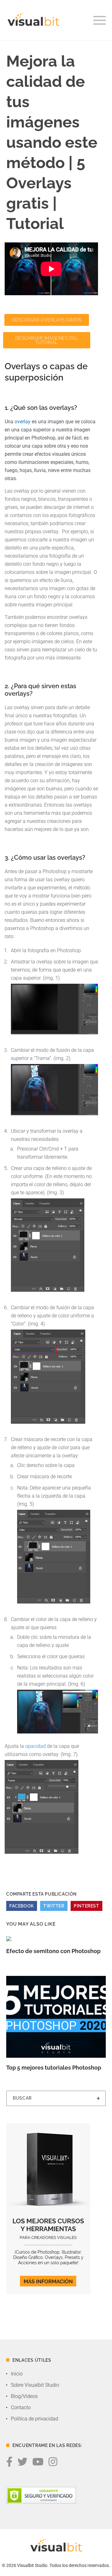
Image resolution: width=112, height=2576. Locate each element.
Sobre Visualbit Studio (35, 2385)
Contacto (21, 2407)
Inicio (17, 2374)
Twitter (54, 1906)
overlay (23, 422)
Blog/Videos (24, 2396)
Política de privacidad (35, 2419)
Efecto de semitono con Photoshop (53, 1951)
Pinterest (86, 1906)
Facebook (22, 1906)
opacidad (35, 1746)
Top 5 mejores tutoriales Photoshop (54, 2068)
